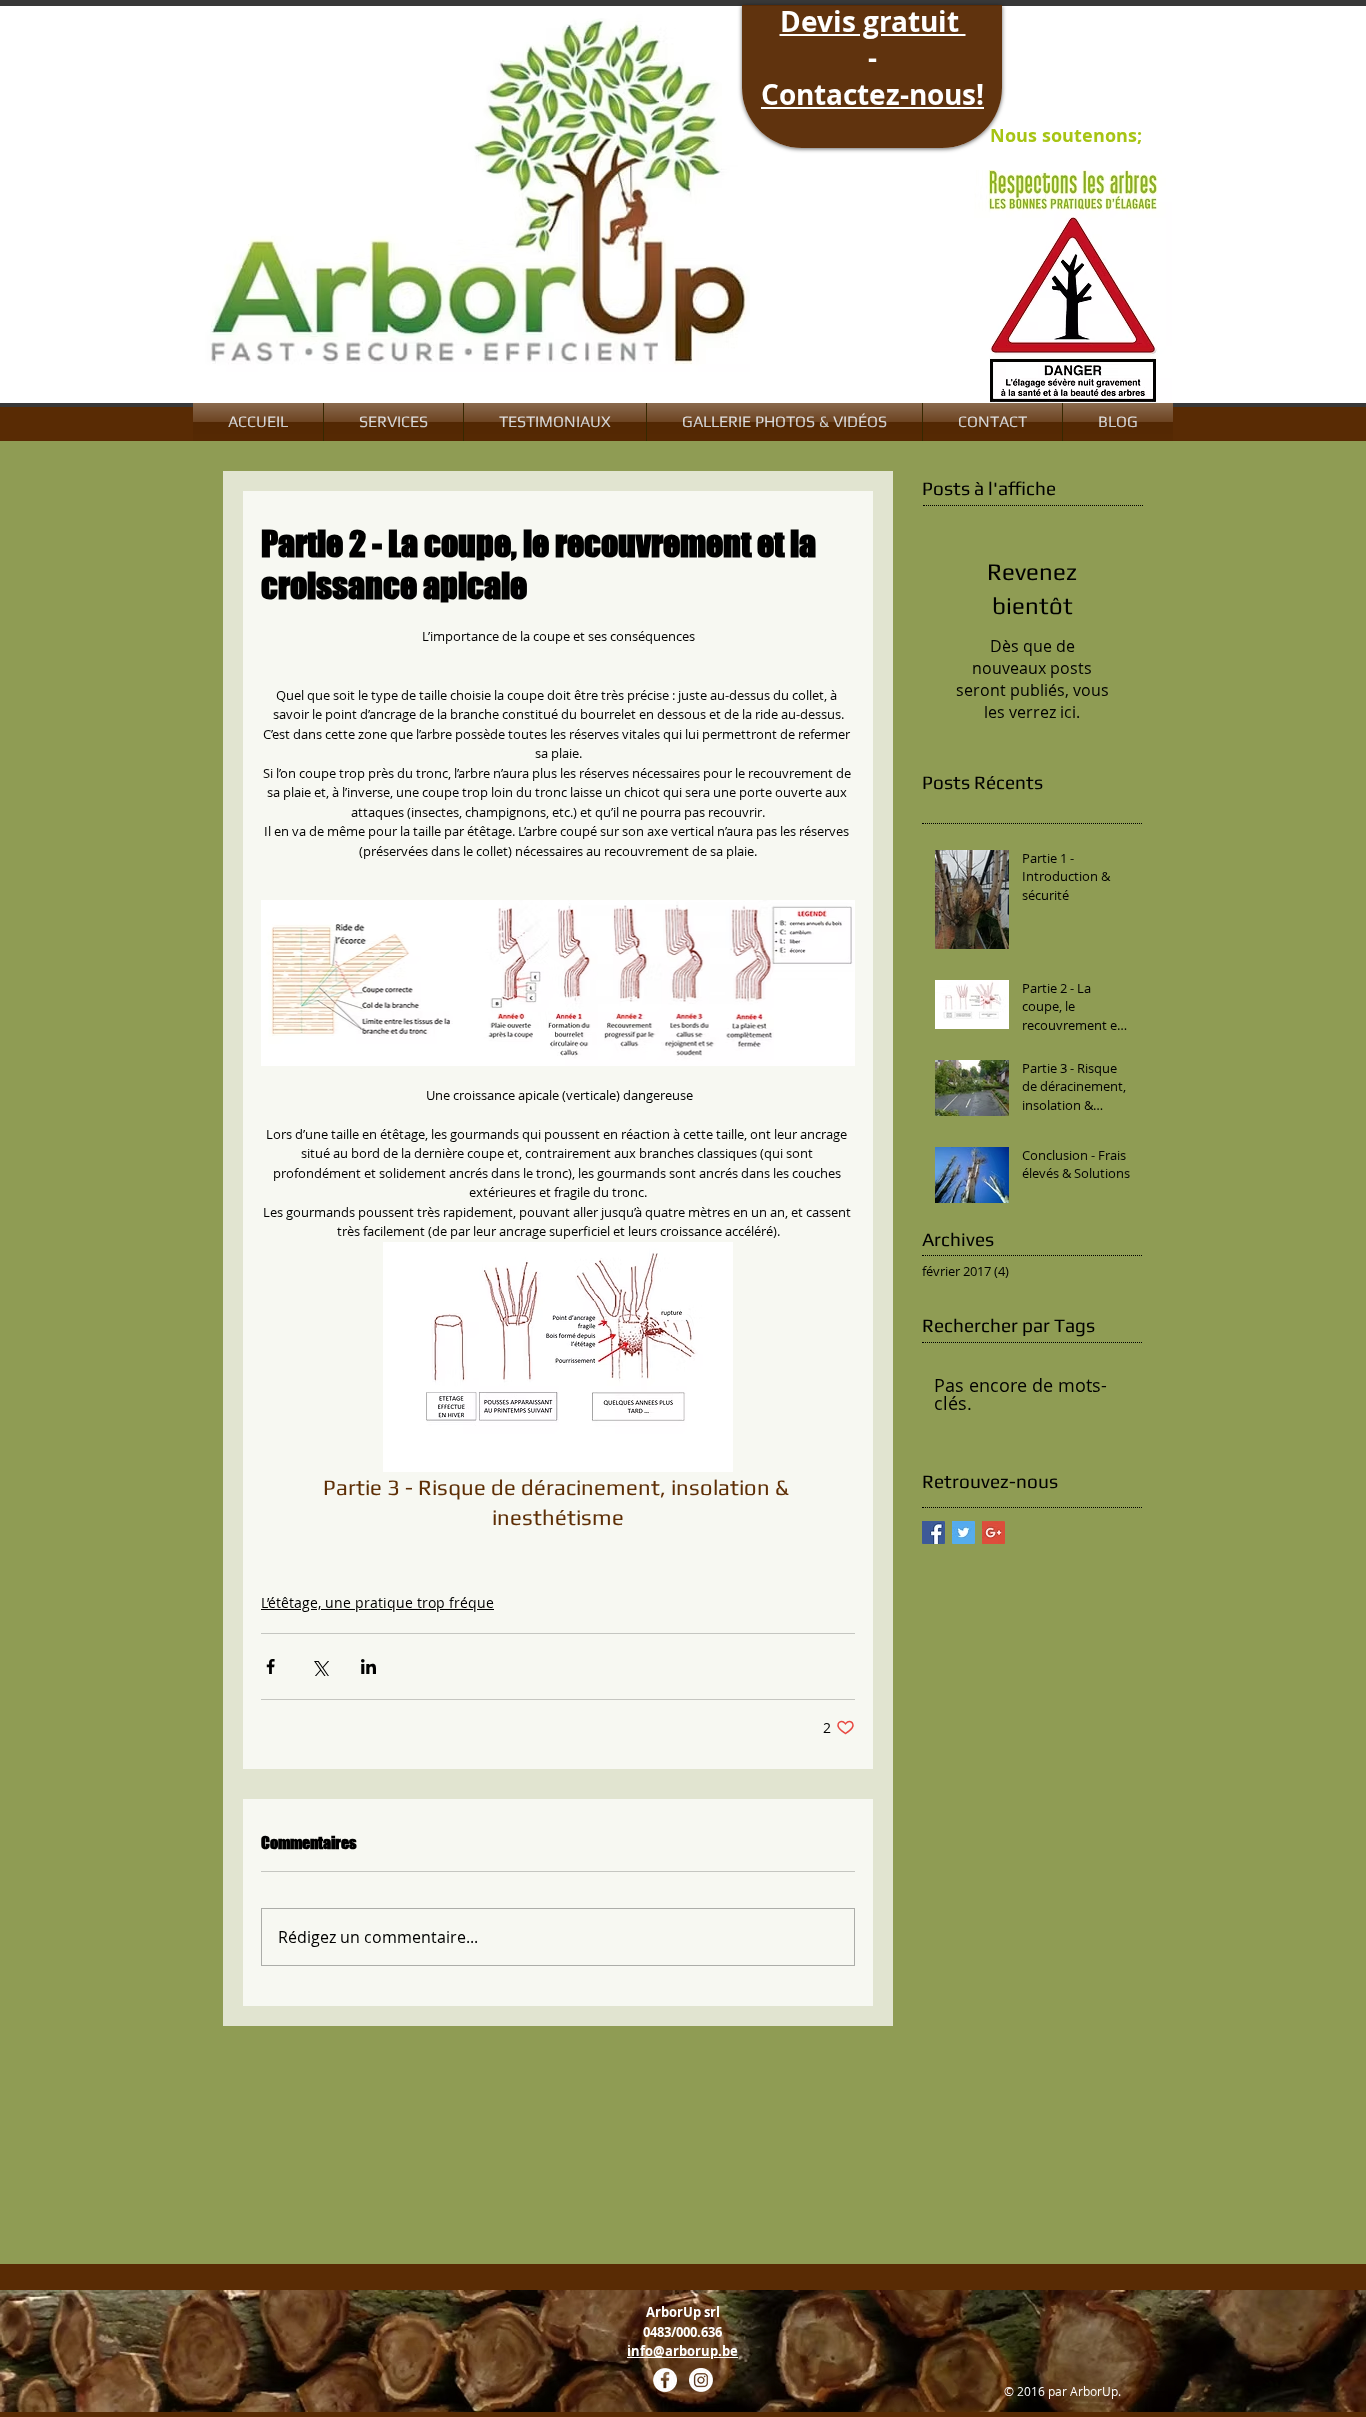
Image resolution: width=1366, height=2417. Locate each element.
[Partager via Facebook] (270, 1666)
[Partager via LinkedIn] (368, 1666)
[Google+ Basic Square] (993, 1532)
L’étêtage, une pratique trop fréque (377, 1602)
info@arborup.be (682, 2351)
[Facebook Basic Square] (933, 1532)
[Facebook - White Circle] (665, 2380)
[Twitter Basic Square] (963, 1532)
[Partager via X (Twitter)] (319, 1666)
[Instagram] (701, 2380)
